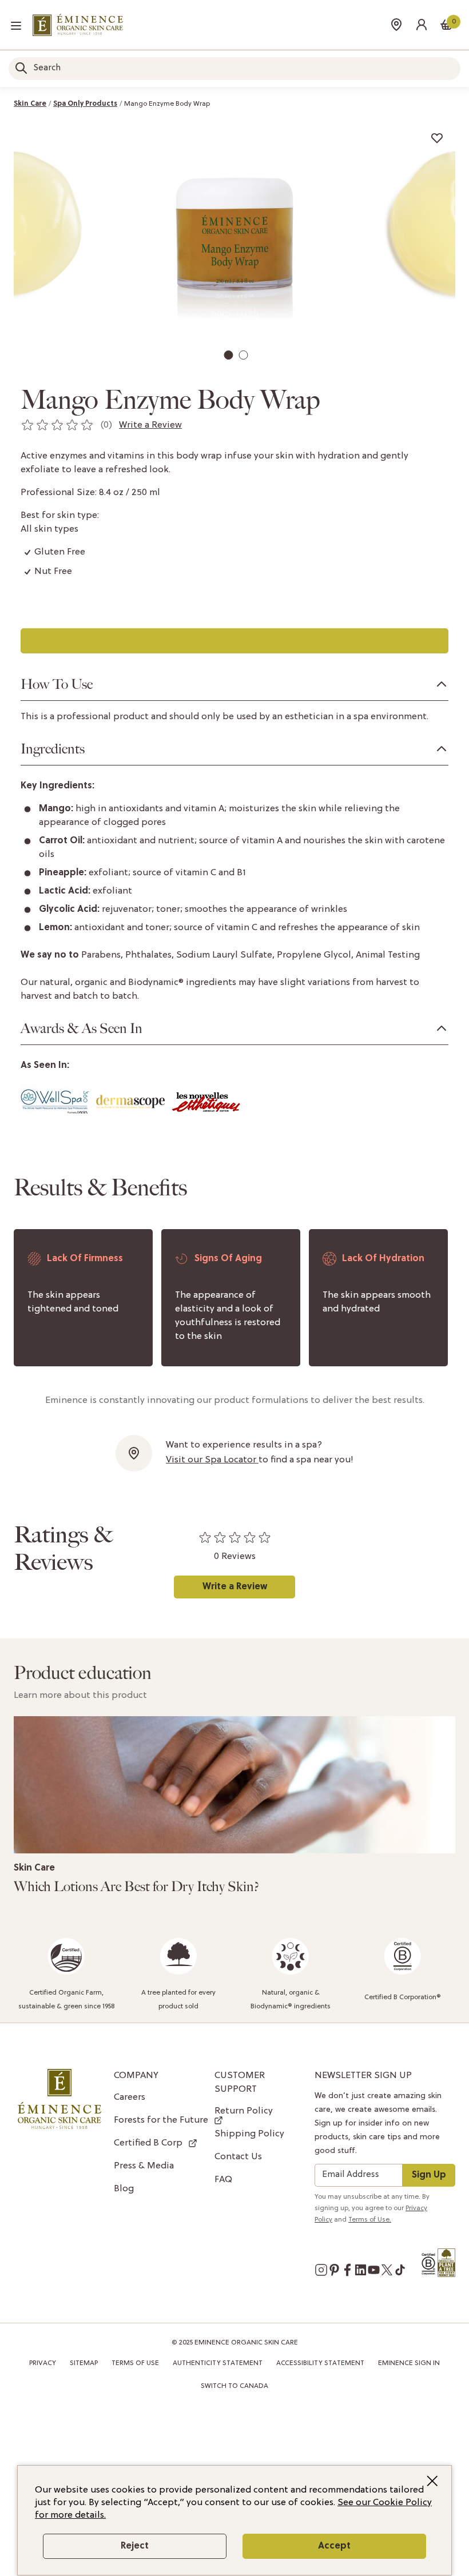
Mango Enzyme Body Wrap (167, 104)
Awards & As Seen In (82, 1028)
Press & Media (144, 2166)
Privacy (43, 2363)
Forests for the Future (161, 2120)
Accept (334, 2546)
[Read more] (234, 1785)
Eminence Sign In (409, 2363)
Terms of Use (135, 2363)
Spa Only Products (85, 104)
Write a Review (235, 1587)
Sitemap (84, 2363)
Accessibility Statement (320, 2363)
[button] (422, 25)
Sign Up (429, 2175)
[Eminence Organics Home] (78, 25)
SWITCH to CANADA (234, 2386)
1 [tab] (229, 358)
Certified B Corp (148, 2143)
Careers (130, 2098)
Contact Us (238, 2157)
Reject (135, 2546)
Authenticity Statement (218, 2363)
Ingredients (53, 749)
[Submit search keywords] (21, 68)
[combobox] (234, 69)
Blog (124, 2189)
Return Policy (244, 2111)
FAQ (223, 2180)
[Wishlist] (437, 138)
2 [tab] (245, 358)
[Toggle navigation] (16, 26)
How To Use (57, 684)
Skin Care (30, 104)
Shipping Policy (249, 2134)
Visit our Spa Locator (212, 1460)
